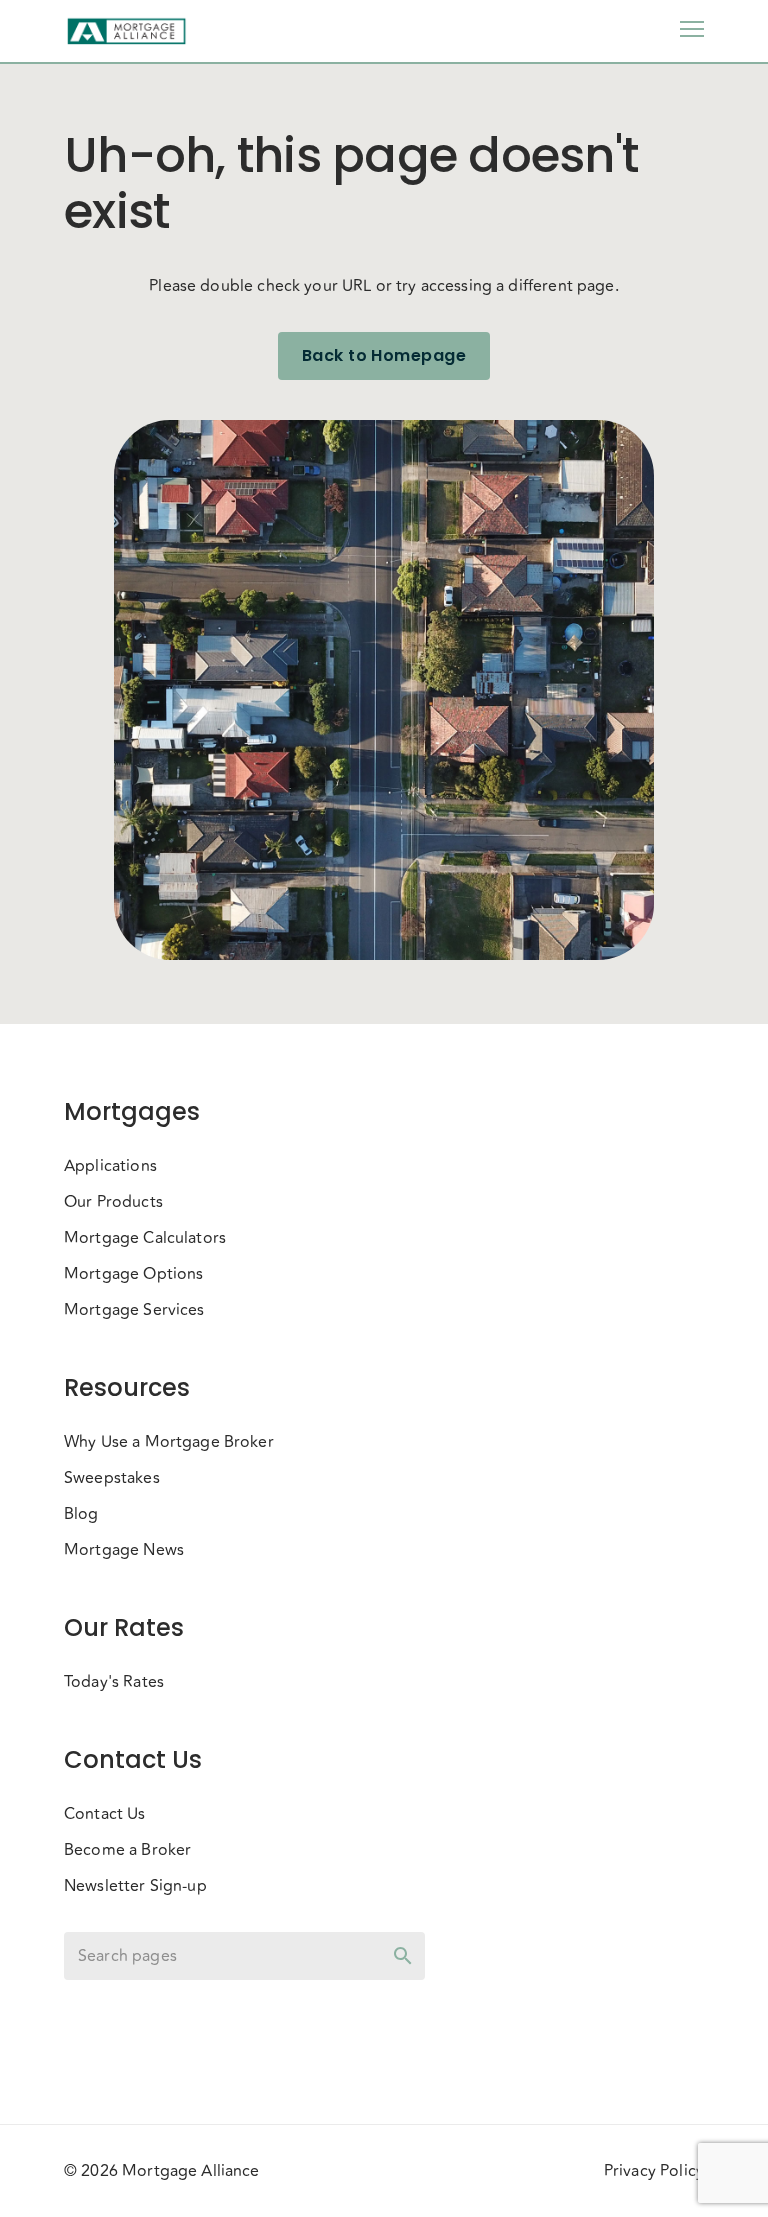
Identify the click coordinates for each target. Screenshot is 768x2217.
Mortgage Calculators (145, 1238)
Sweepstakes (112, 1478)
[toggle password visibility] (403, 1956)
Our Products (113, 1202)
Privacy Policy (654, 2171)
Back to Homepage (384, 355)
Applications (110, 1166)
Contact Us (105, 1814)
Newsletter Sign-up (135, 1886)
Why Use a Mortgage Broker (169, 1442)
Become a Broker (127, 1850)
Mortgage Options (133, 1274)
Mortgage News (124, 1550)
